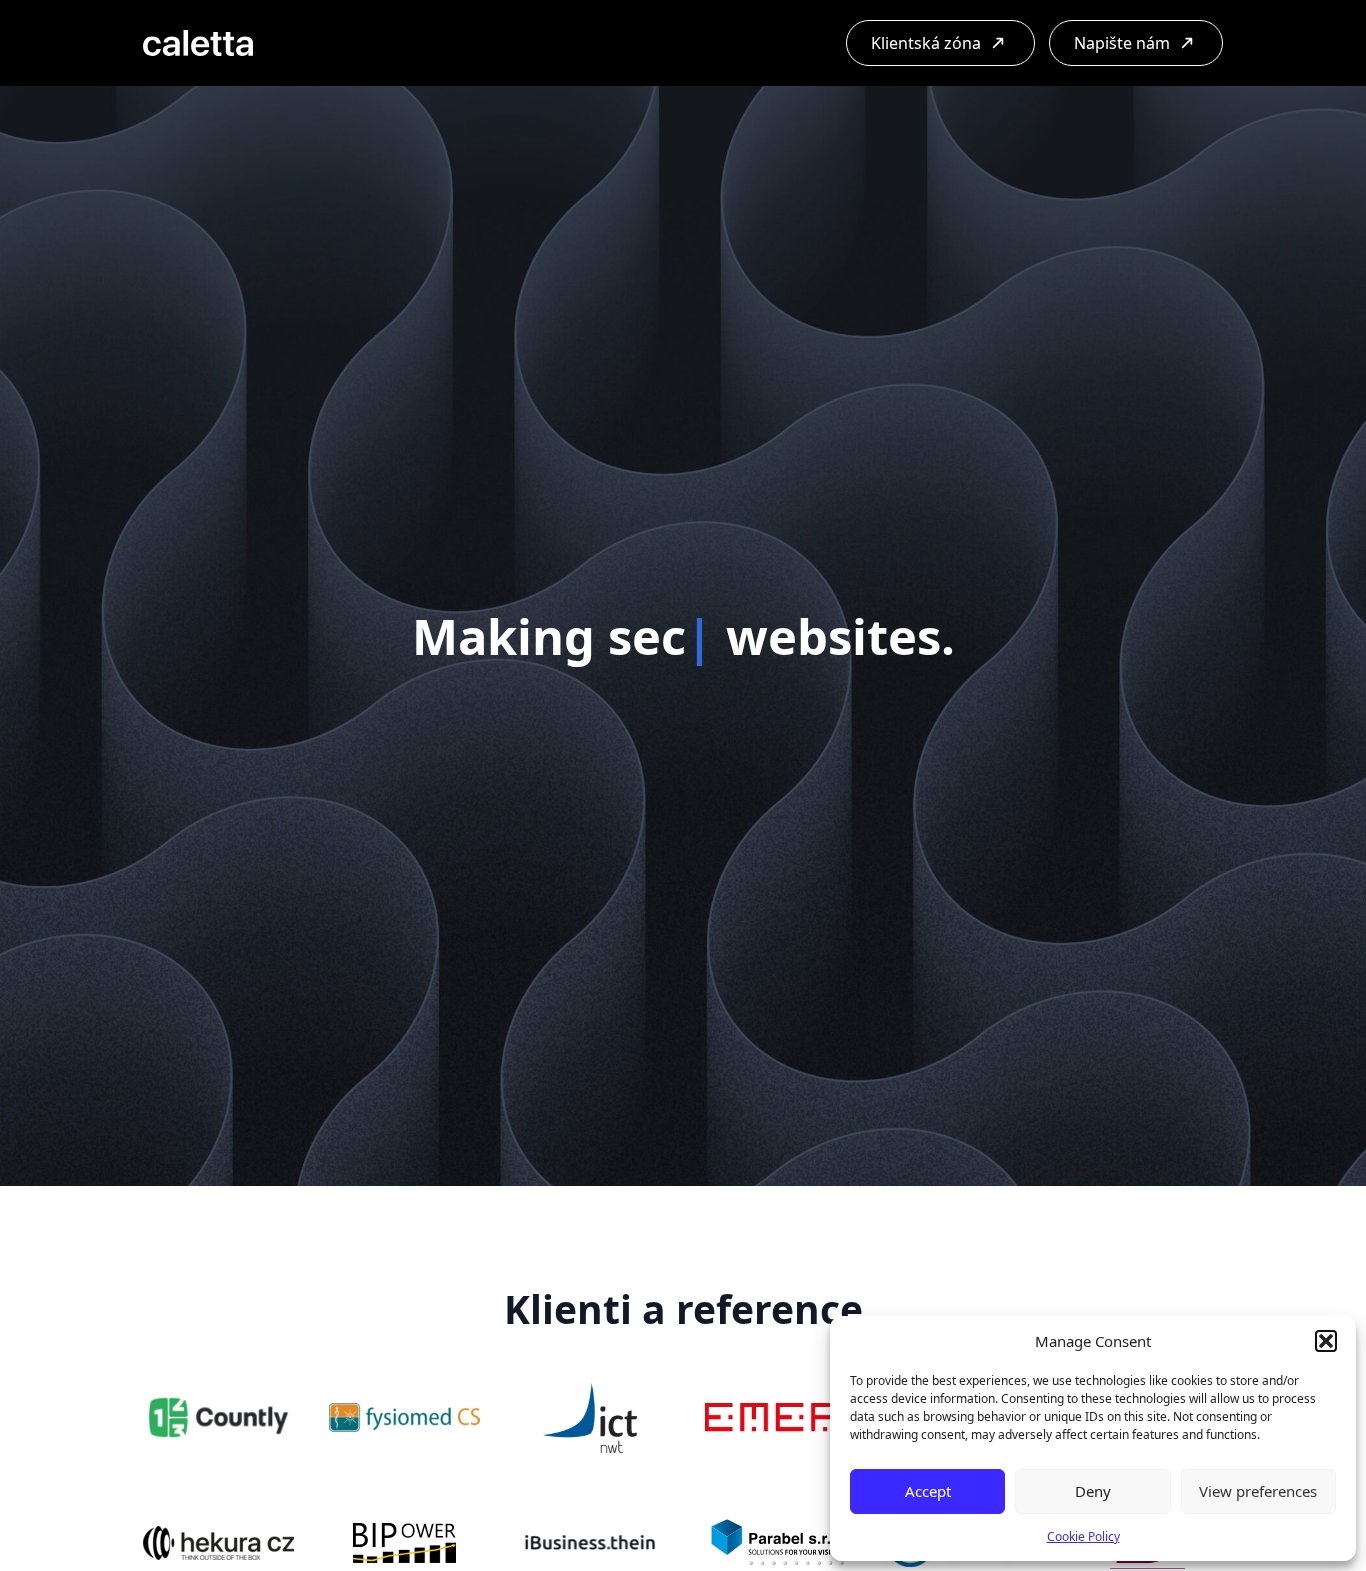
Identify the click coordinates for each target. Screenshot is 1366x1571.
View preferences (1258, 1491)
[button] (1326, 1341)
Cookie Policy (1083, 1536)
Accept (928, 1491)
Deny (1093, 1491)
